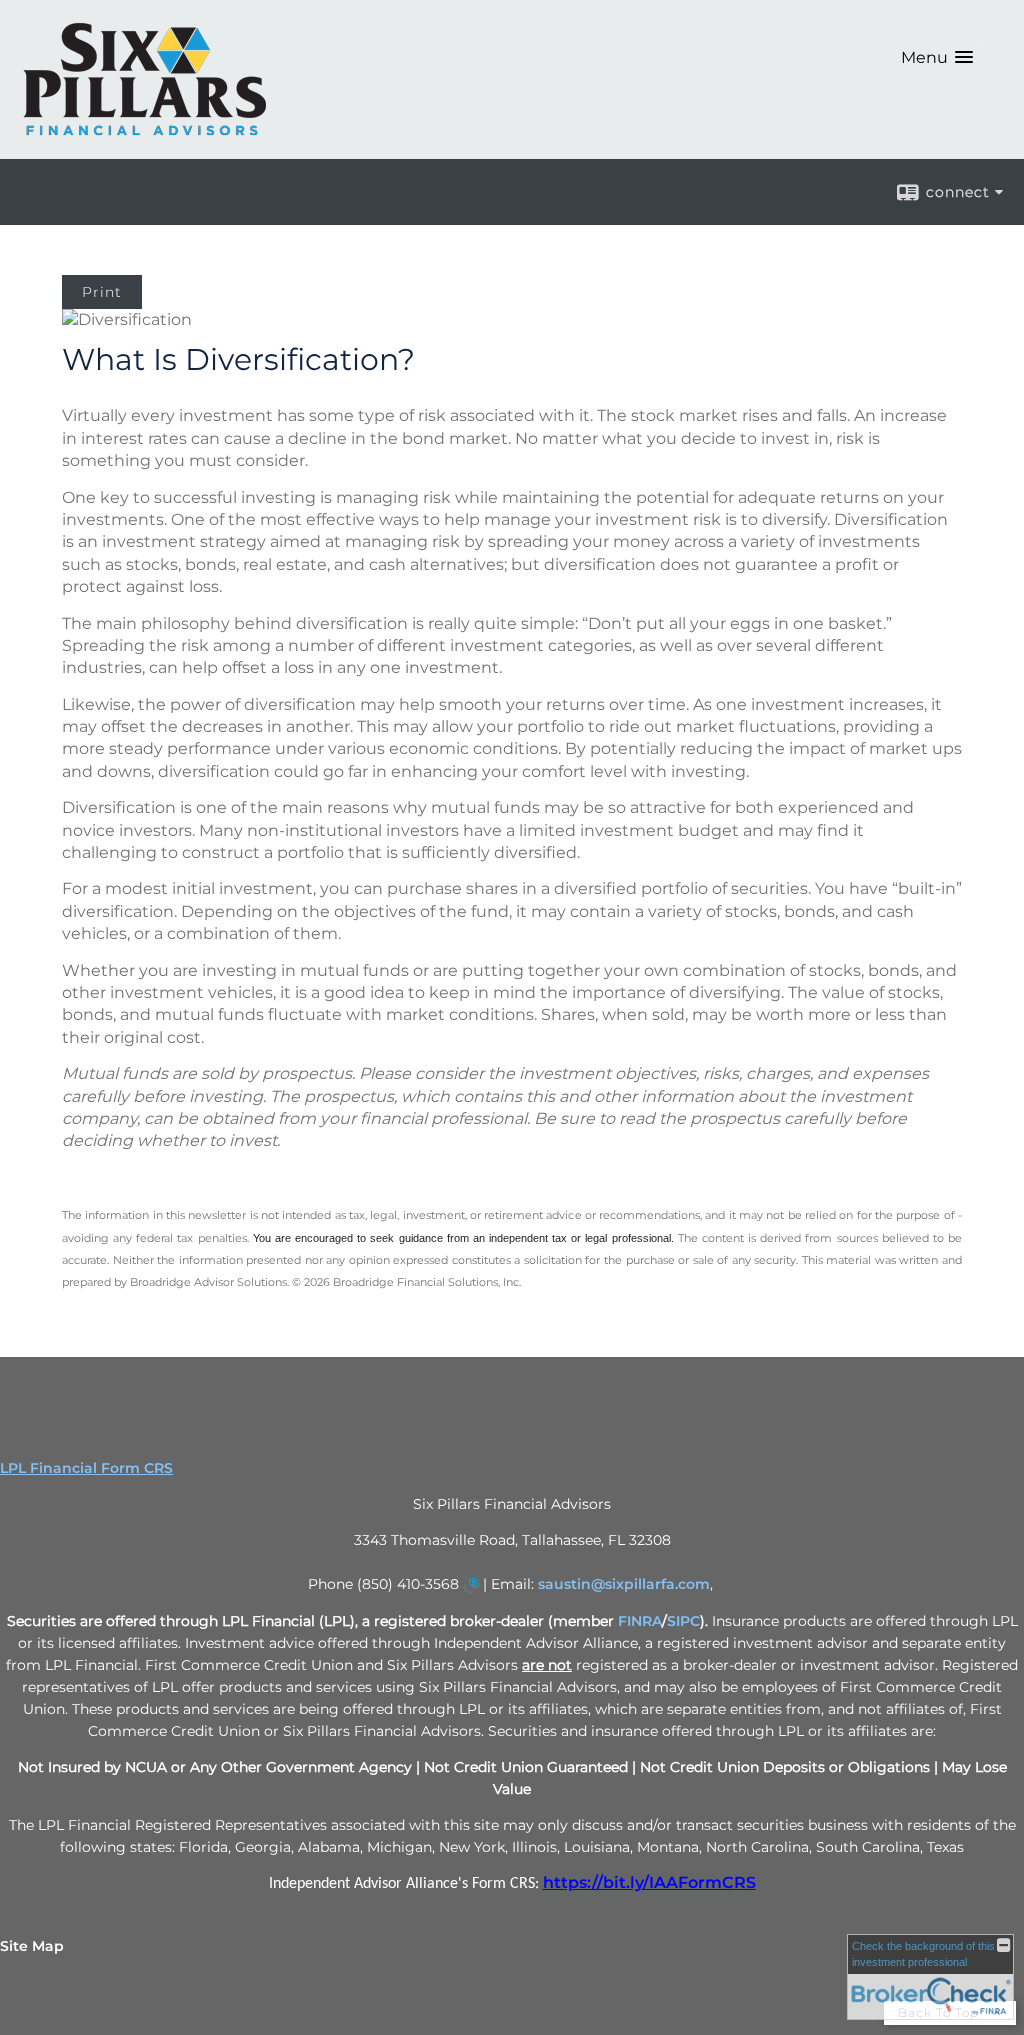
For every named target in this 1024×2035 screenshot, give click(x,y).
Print (102, 292)
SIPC (683, 1621)
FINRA (640, 1621)
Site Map (32, 1946)
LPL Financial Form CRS (86, 1468)
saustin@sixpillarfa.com (624, 1584)
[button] (937, 57)
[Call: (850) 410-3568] (471, 1585)
